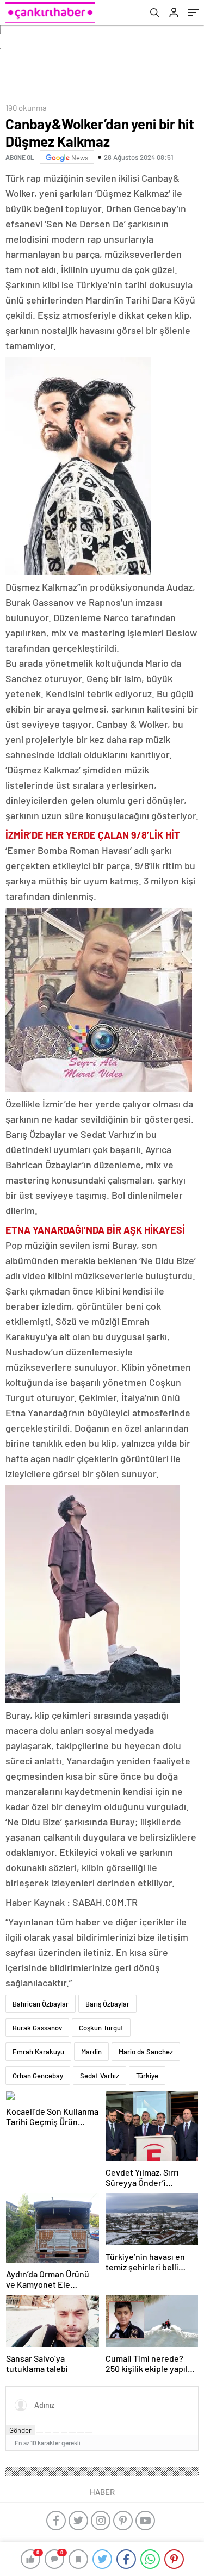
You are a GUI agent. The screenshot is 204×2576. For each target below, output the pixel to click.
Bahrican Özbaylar (41, 2004)
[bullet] (72, 2433)
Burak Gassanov (37, 2028)
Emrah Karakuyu (38, 2052)
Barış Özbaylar (107, 2004)
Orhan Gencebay (38, 2076)
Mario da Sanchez (146, 2052)
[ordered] (64, 2433)
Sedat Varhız (100, 2076)
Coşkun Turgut (101, 2028)
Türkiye (147, 2076)
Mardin (91, 2052)
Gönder (20, 2430)
